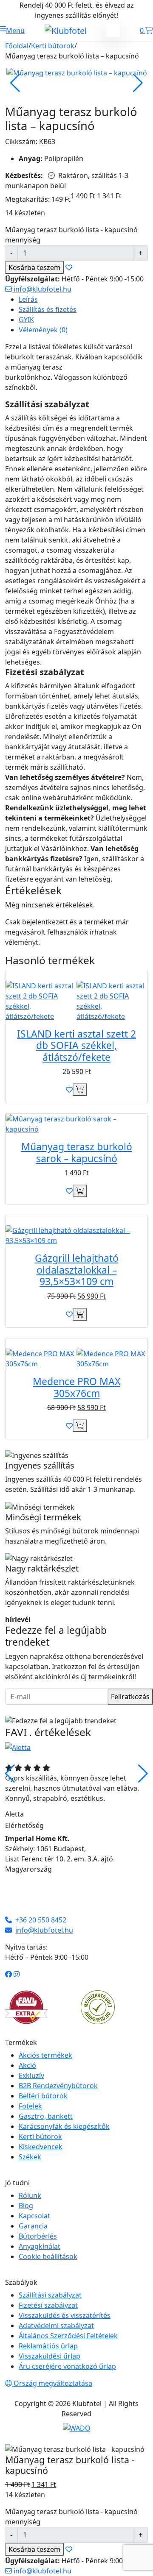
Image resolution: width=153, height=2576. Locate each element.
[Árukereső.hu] (98, 2006)
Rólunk (30, 2195)
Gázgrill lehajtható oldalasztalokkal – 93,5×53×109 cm (77, 1270)
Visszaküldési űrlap (50, 2356)
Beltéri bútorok (43, 2096)
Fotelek (30, 2106)
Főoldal (17, 46)
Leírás (28, 299)
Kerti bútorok (53, 46)
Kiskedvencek (41, 2147)
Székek (30, 2157)
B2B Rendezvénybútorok (58, 2086)
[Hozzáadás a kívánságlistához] (69, 1090)
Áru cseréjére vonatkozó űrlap (67, 2366)
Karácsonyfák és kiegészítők (64, 2126)
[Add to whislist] (69, 267)
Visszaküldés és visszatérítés (65, 2315)
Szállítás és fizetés (48, 309)
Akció (27, 2065)
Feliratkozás (130, 1697)
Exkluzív (31, 2075)
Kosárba (34, 267)
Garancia (33, 2226)
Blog (26, 2206)
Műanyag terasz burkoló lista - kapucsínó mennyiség (71, 235)
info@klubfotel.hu (42, 289)
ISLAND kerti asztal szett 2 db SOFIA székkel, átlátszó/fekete (76, 1045)
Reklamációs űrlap (48, 2346)
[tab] (83, 299)
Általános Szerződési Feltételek (68, 2336)
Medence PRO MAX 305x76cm (76, 1387)
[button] (12, 31)
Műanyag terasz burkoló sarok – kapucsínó (77, 1152)
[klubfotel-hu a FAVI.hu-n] (26, 2007)
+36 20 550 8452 (41, 1920)
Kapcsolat (34, 2216)
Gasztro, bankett (46, 2116)
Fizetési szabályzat (48, 2305)
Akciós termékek (45, 2055)
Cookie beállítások (48, 2256)
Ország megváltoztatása (52, 2383)
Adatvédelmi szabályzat (56, 2326)
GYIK (26, 320)
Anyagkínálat (40, 2246)
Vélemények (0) (43, 330)
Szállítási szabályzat (50, 2295)
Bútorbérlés (38, 2236)
